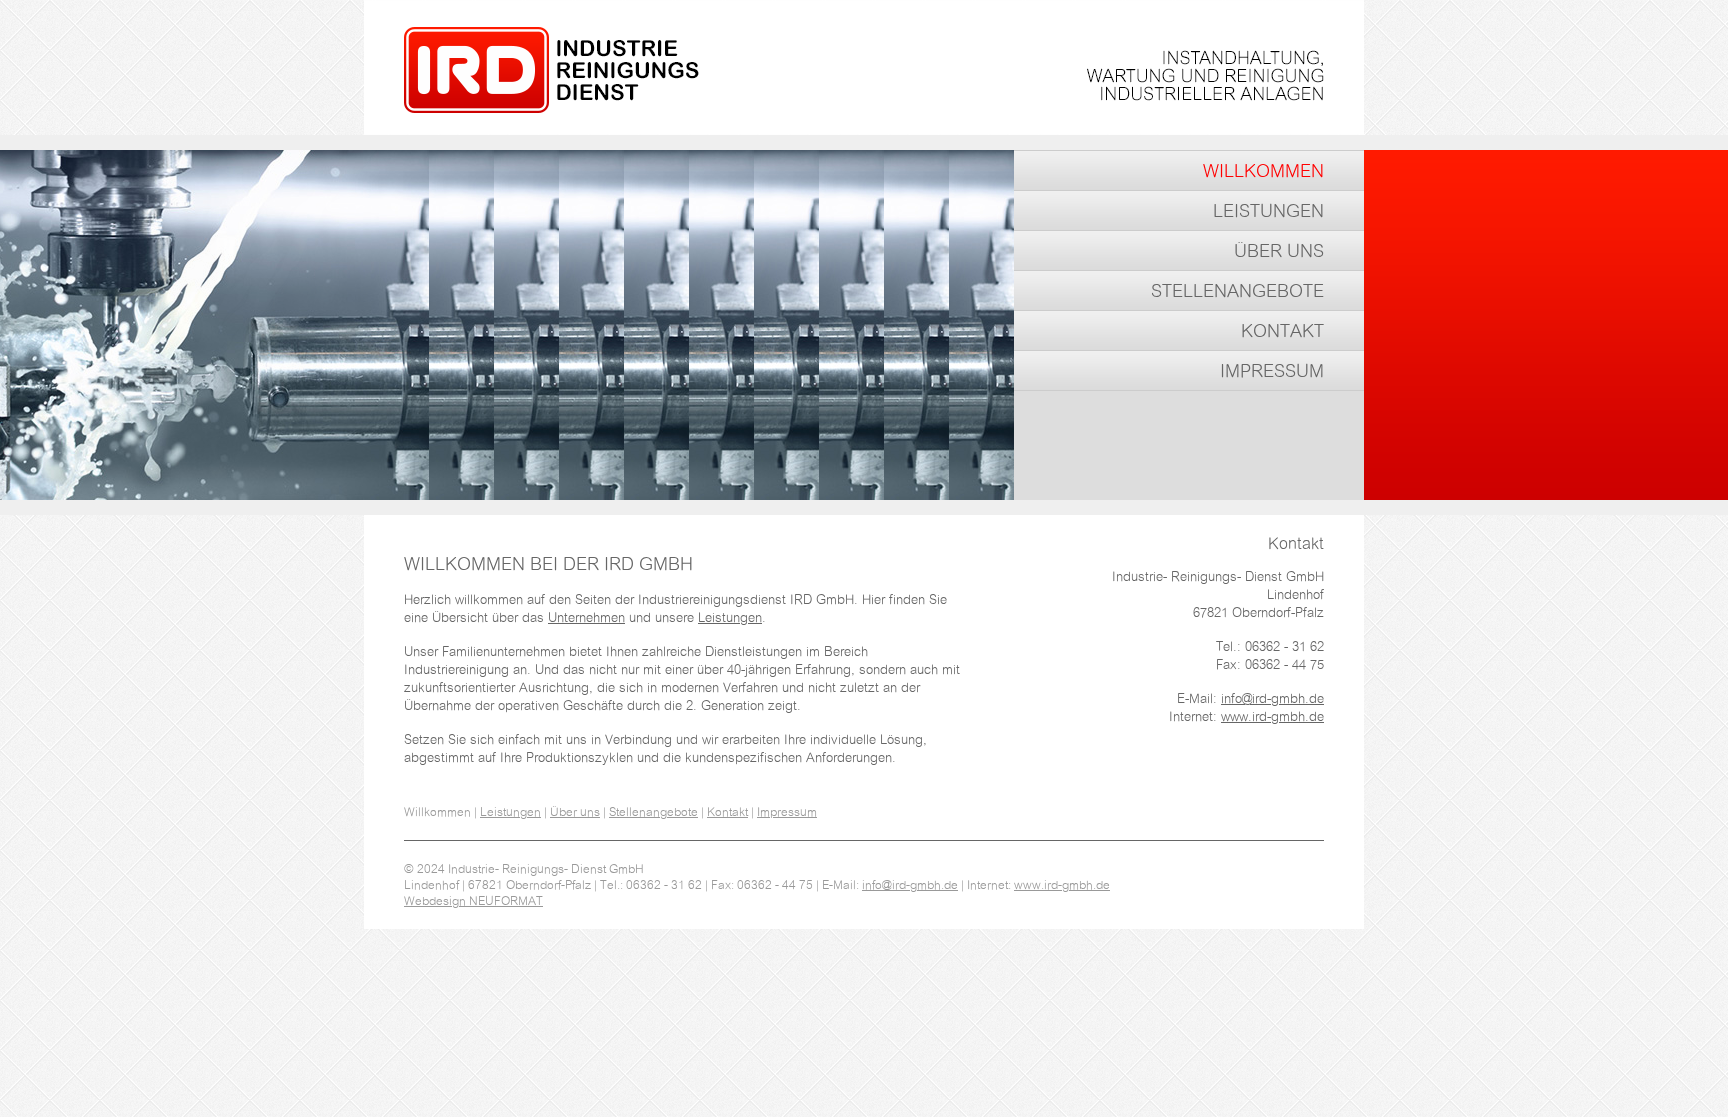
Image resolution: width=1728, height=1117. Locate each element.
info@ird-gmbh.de (1272, 699)
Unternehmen (586, 618)
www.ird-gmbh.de (1272, 717)
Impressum (1272, 372)
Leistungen (1268, 212)
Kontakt (1282, 332)
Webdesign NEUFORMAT (473, 901)
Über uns (1279, 252)
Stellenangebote (1237, 292)
